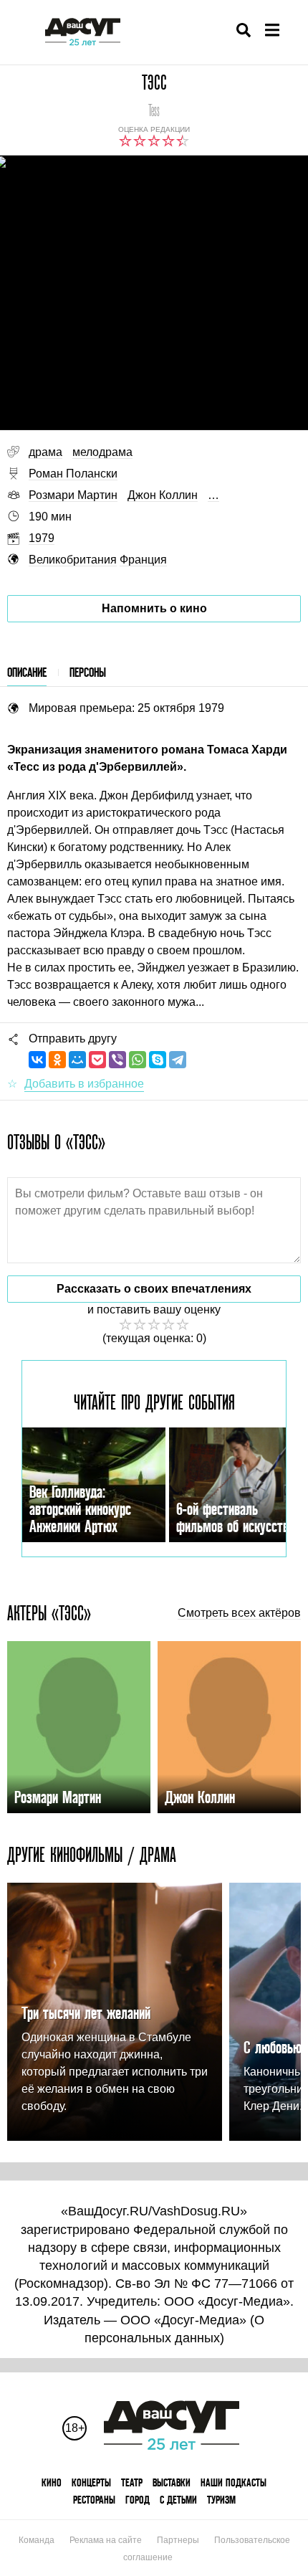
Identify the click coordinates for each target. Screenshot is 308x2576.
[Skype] (158, 1060)
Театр (132, 2482)
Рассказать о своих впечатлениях (154, 1289)
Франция (143, 560)
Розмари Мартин (73, 495)
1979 (42, 538)
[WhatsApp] (138, 1060)
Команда (37, 2540)
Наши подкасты (234, 2482)
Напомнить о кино (154, 608)
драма (45, 452)
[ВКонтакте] (37, 1060)
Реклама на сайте (106, 2540)
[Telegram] (178, 1060)
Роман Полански (73, 474)
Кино (52, 2482)
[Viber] (117, 1060)
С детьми (178, 2500)
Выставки (172, 2482)
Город (138, 2500)
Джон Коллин (163, 495)
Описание (27, 672)
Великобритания (73, 560)
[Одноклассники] (57, 1060)
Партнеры (178, 2540)
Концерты (91, 2482)
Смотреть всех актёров (239, 1613)
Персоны (88, 672)
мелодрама (102, 452)
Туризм (221, 2500)
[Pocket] (97, 1060)
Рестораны (94, 2500)
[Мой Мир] (77, 1060)
